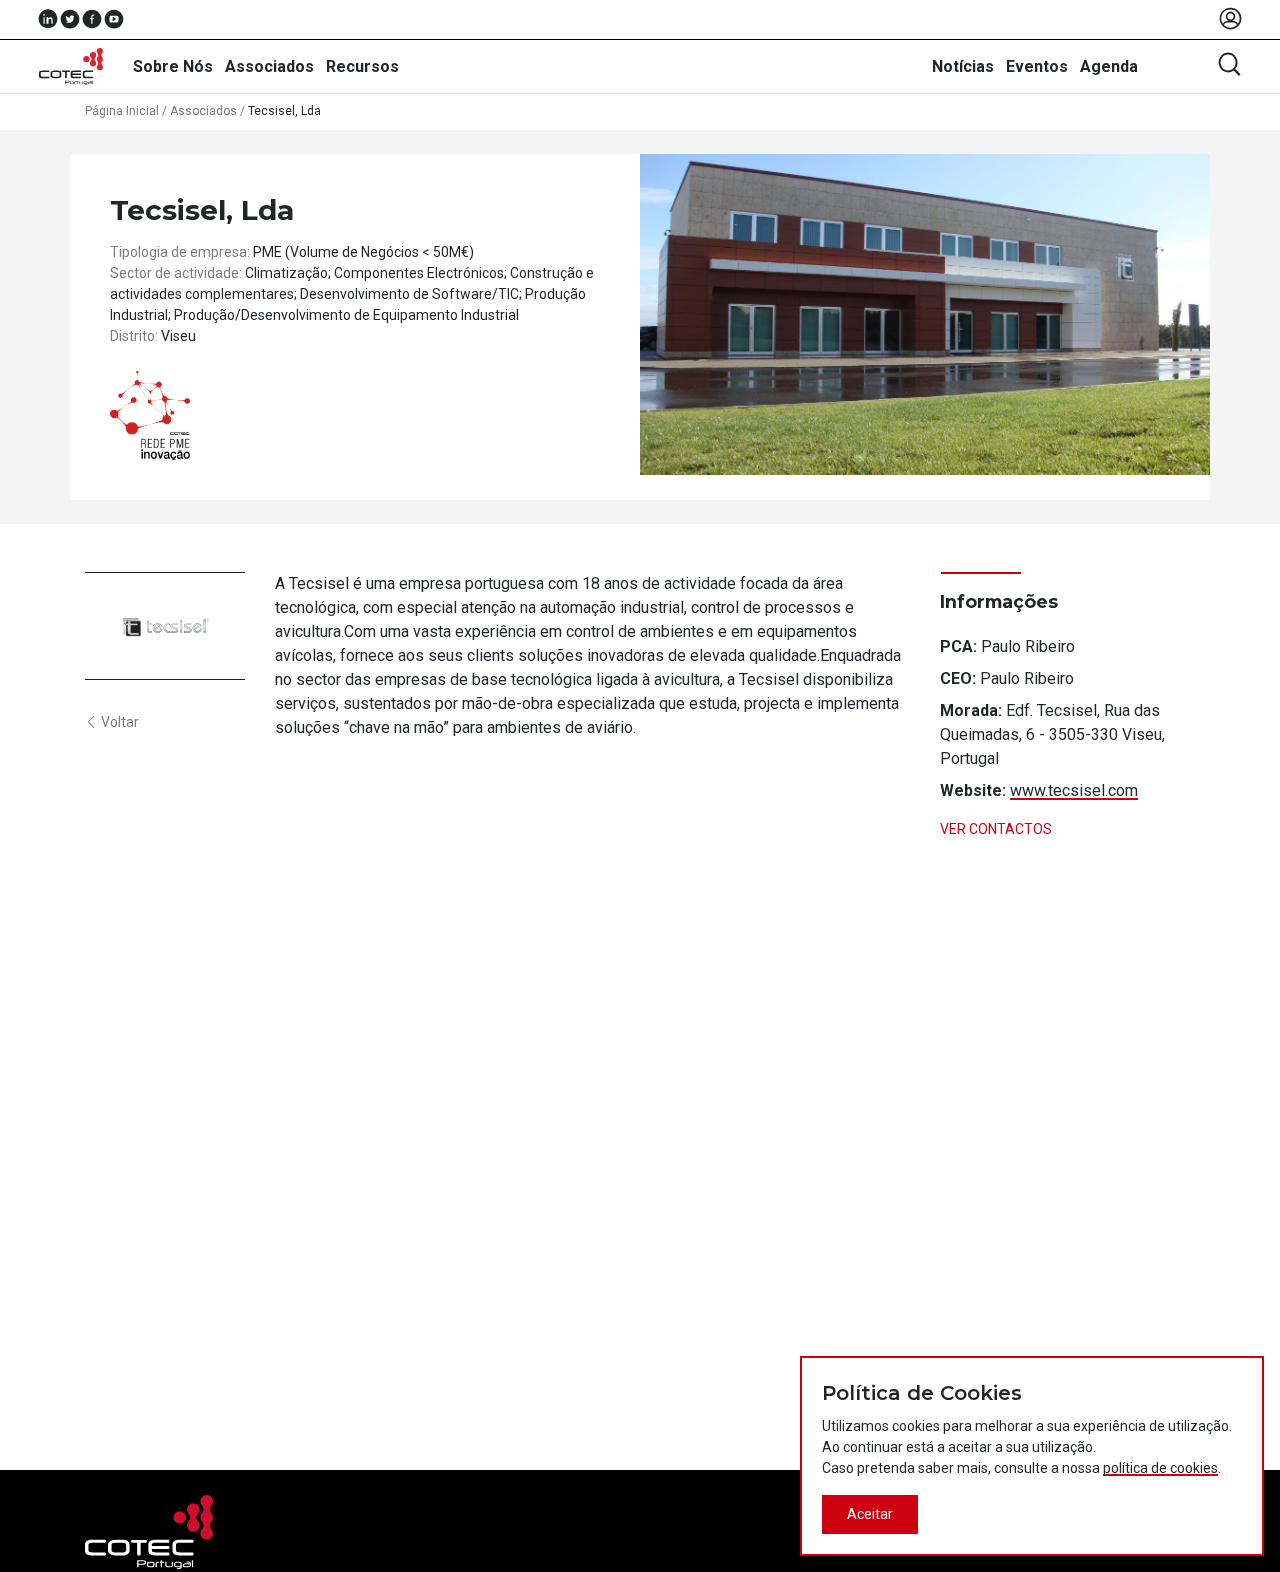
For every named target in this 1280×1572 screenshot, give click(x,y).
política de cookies (1160, 1468)
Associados (269, 66)
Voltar (120, 722)
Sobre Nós (173, 66)
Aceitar (870, 1514)
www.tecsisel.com (1074, 790)
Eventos (1037, 66)
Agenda (1109, 66)
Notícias (963, 66)
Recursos (362, 66)
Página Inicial (122, 111)
